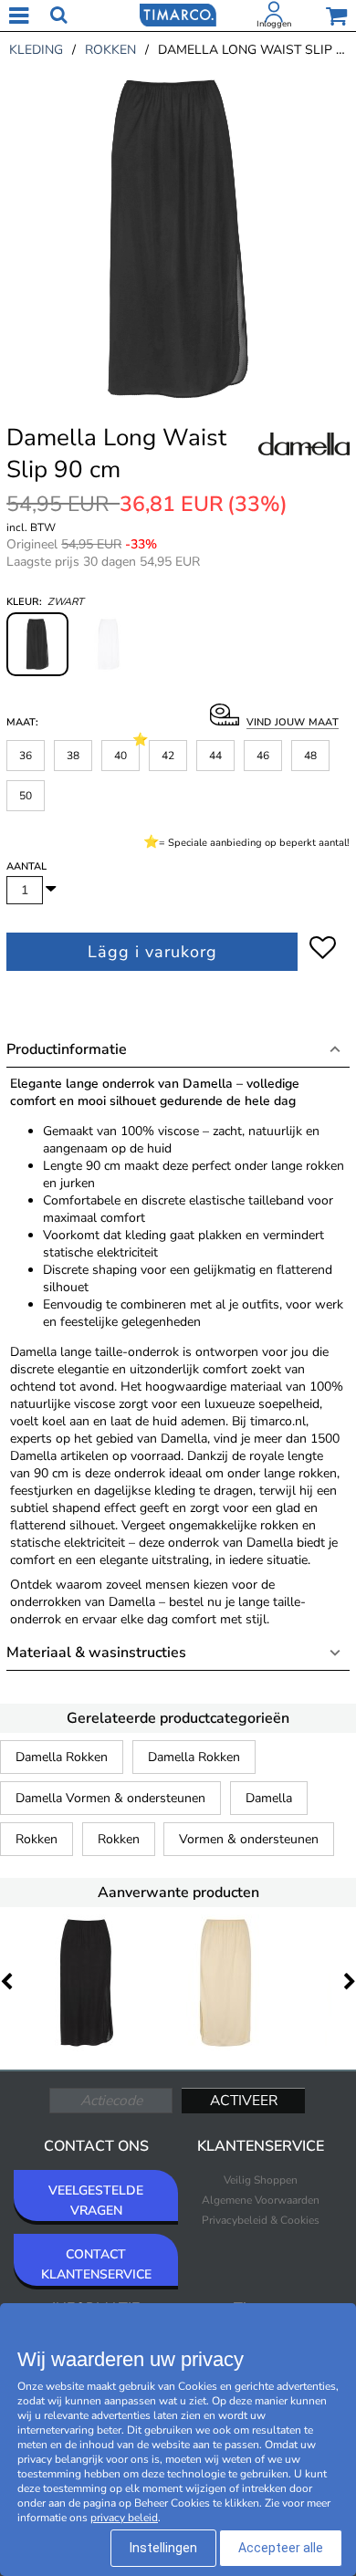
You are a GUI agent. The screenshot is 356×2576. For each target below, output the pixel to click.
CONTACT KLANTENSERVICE (96, 2264)
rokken (110, 50)
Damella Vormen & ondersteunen (110, 1798)
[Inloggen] (274, 16)
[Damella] (304, 464)
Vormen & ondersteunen (249, 1839)
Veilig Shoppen (261, 2180)
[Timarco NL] (178, 14)
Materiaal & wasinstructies (96, 1653)
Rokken (37, 1839)
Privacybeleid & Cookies (261, 2220)
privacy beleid (124, 2518)
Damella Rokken (62, 1757)
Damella (269, 1798)
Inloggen (274, 24)
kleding (36, 50)
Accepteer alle (281, 2548)
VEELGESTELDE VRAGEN (96, 2201)
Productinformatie (67, 1049)
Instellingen (163, 2548)
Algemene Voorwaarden (261, 2200)
